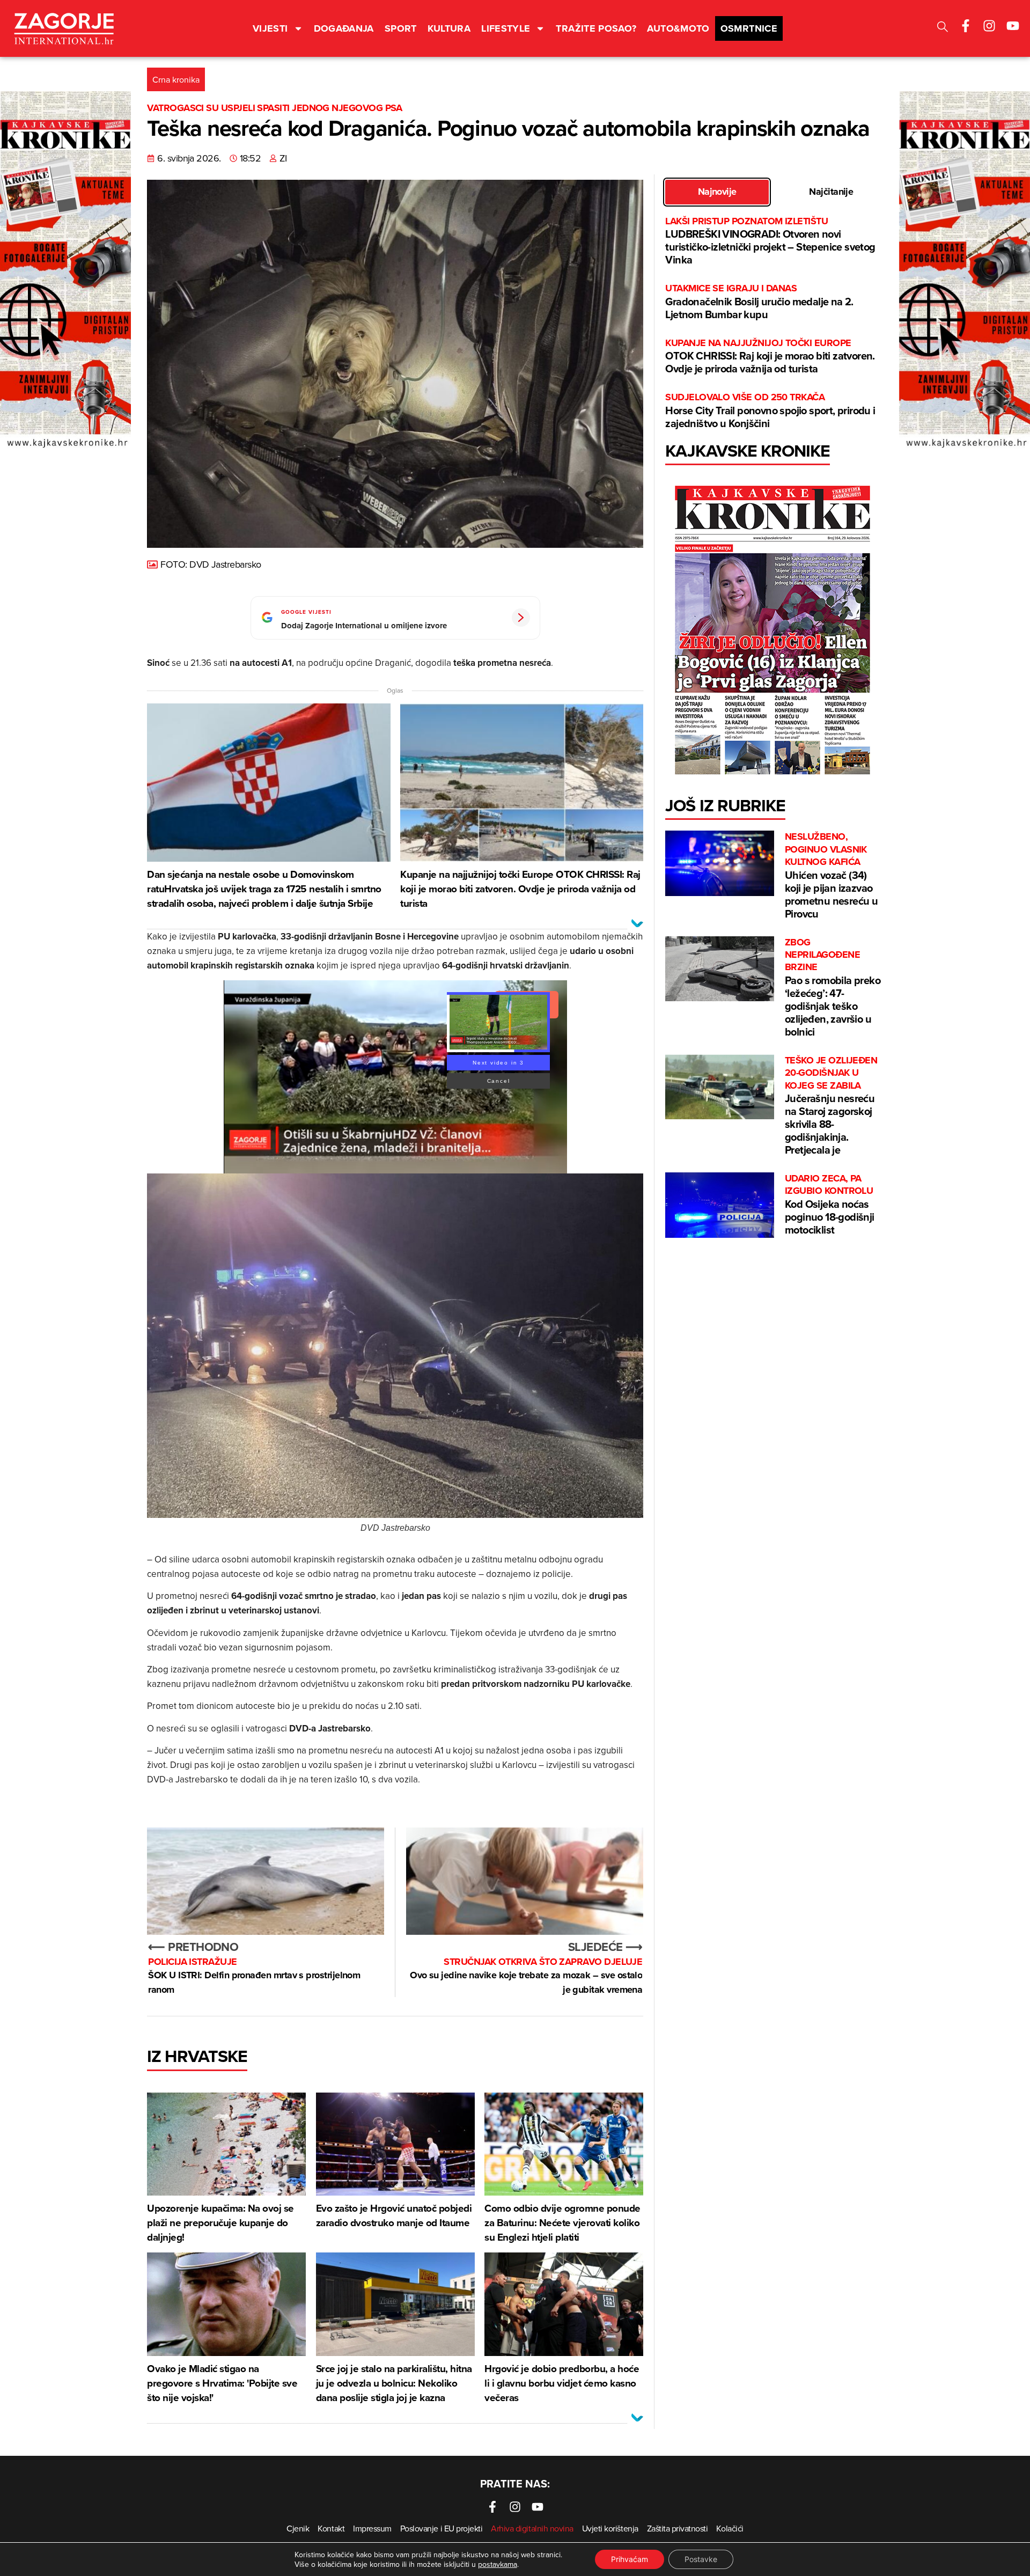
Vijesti (270, 28)
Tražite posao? (596, 28)
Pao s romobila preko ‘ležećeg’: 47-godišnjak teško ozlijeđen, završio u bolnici (833, 988)
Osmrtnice (749, 28)
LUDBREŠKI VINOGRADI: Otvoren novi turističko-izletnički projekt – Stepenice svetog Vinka (770, 241)
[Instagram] (989, 26)
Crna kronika (176, 79)
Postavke (701, 2559)
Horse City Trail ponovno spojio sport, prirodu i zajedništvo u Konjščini (770, 411)
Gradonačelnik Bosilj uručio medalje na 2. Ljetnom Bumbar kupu (759, 302)
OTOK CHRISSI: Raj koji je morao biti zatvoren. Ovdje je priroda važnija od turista (770, 357)
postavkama (498, 2564)
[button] (943, 28)
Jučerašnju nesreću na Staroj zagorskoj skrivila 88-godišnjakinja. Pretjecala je (831, 1106)
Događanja (344, 28)
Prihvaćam (630, 2559)
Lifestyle (506, 28)
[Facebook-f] (966, 26)
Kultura (449, 28)
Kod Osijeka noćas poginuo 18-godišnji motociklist (830, 1205)
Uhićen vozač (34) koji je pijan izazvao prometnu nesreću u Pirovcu (831, 876)
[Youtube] (1013, 26)
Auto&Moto (678, 28)
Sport (401, 28)
